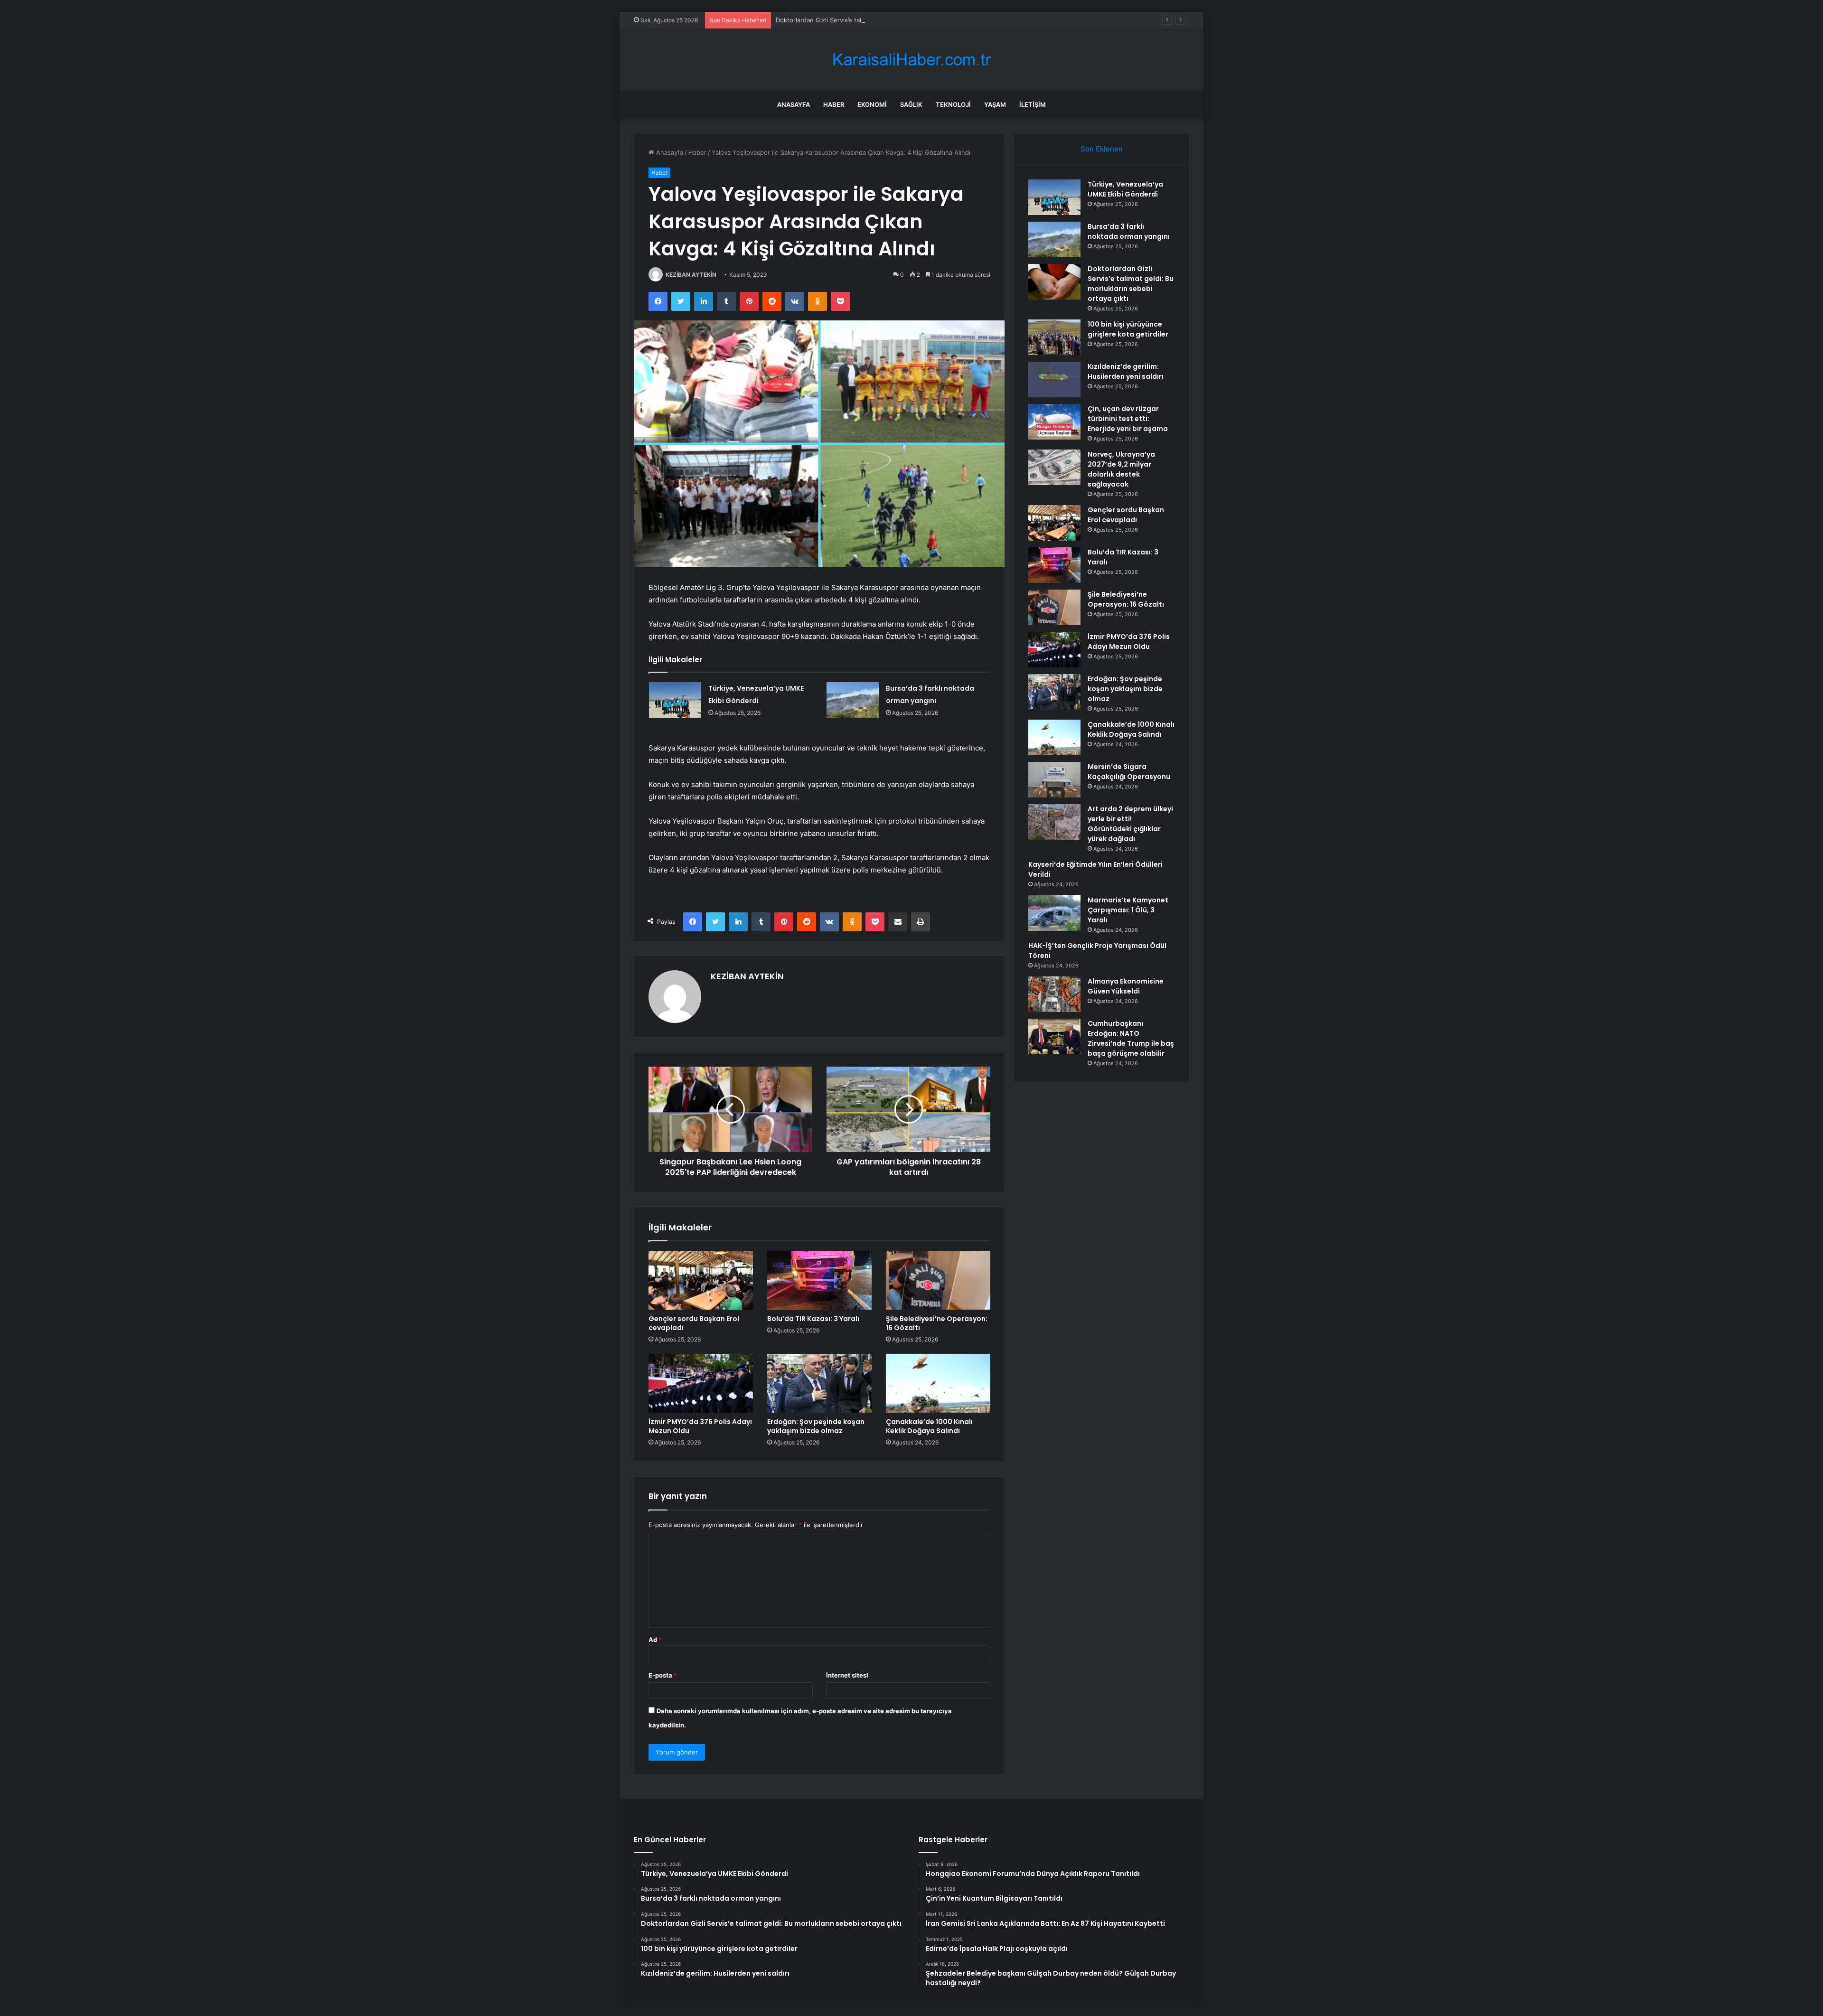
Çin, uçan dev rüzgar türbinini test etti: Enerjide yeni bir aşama (1128, 419)
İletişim (1033, 104)
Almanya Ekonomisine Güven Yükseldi (1126, 986)
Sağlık (911, 104)
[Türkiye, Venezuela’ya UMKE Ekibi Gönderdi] (675, 700)
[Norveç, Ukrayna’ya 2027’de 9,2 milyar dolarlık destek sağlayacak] (1054, 467)
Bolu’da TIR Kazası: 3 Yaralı (813, 1319)
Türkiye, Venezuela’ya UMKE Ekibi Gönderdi (1125, 189)
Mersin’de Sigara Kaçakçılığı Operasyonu (1129, 772)
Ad (655, 1640)
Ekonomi (872, 104)
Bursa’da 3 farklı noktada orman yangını (1129, 231)
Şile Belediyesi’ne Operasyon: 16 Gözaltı (937, 1323)
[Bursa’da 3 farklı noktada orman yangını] (853, 700)
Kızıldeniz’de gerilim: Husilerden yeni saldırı (1126, 371)
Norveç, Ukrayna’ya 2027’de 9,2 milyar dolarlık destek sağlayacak (1121, 469)
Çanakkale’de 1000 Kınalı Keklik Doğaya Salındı (929, 1426)
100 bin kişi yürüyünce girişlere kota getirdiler (1128, 329)
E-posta (663, 1675)
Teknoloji (953, 104)
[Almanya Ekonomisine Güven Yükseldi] (1054, 994)
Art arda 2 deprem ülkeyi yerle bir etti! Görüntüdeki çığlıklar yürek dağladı (1130, 824)
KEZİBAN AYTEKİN (691, 275)
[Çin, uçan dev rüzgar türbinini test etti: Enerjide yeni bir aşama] (1054, 422)
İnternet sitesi (847, 1675)
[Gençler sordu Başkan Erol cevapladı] (701, 1280)
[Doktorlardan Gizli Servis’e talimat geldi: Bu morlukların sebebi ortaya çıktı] (1054, 282)
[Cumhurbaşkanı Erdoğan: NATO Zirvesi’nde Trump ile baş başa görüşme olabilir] (1054, 1036)
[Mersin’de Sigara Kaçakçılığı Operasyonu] (1054, 780)
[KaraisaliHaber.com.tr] (911, 60)
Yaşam (995, 104)
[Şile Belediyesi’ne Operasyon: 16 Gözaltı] (938, 1280)
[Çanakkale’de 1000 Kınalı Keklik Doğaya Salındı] (938, 1383)
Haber (834, 104)
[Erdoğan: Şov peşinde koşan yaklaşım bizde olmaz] (819, 1383)
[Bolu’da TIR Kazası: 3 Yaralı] (819, 1280)
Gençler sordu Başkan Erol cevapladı (694, 1323)
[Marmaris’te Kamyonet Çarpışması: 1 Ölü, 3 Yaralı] (1054, 913)
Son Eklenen (1102, 149)
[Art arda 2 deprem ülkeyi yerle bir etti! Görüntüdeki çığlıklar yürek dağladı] (1054, 822)
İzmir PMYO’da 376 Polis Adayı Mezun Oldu (700, 1426)
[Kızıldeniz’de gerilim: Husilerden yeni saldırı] (1054, 380)
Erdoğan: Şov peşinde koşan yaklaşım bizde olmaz (816, 1426)
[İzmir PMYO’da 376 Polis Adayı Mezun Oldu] (701, 1383)
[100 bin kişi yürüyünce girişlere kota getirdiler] (1054, 337)
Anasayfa (794, 104)
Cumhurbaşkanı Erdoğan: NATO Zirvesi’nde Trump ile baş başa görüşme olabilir (1131, 1038)
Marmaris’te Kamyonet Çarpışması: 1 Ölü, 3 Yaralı (1128, 910)
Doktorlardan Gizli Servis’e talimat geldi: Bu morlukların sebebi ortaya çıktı (883, 20)
